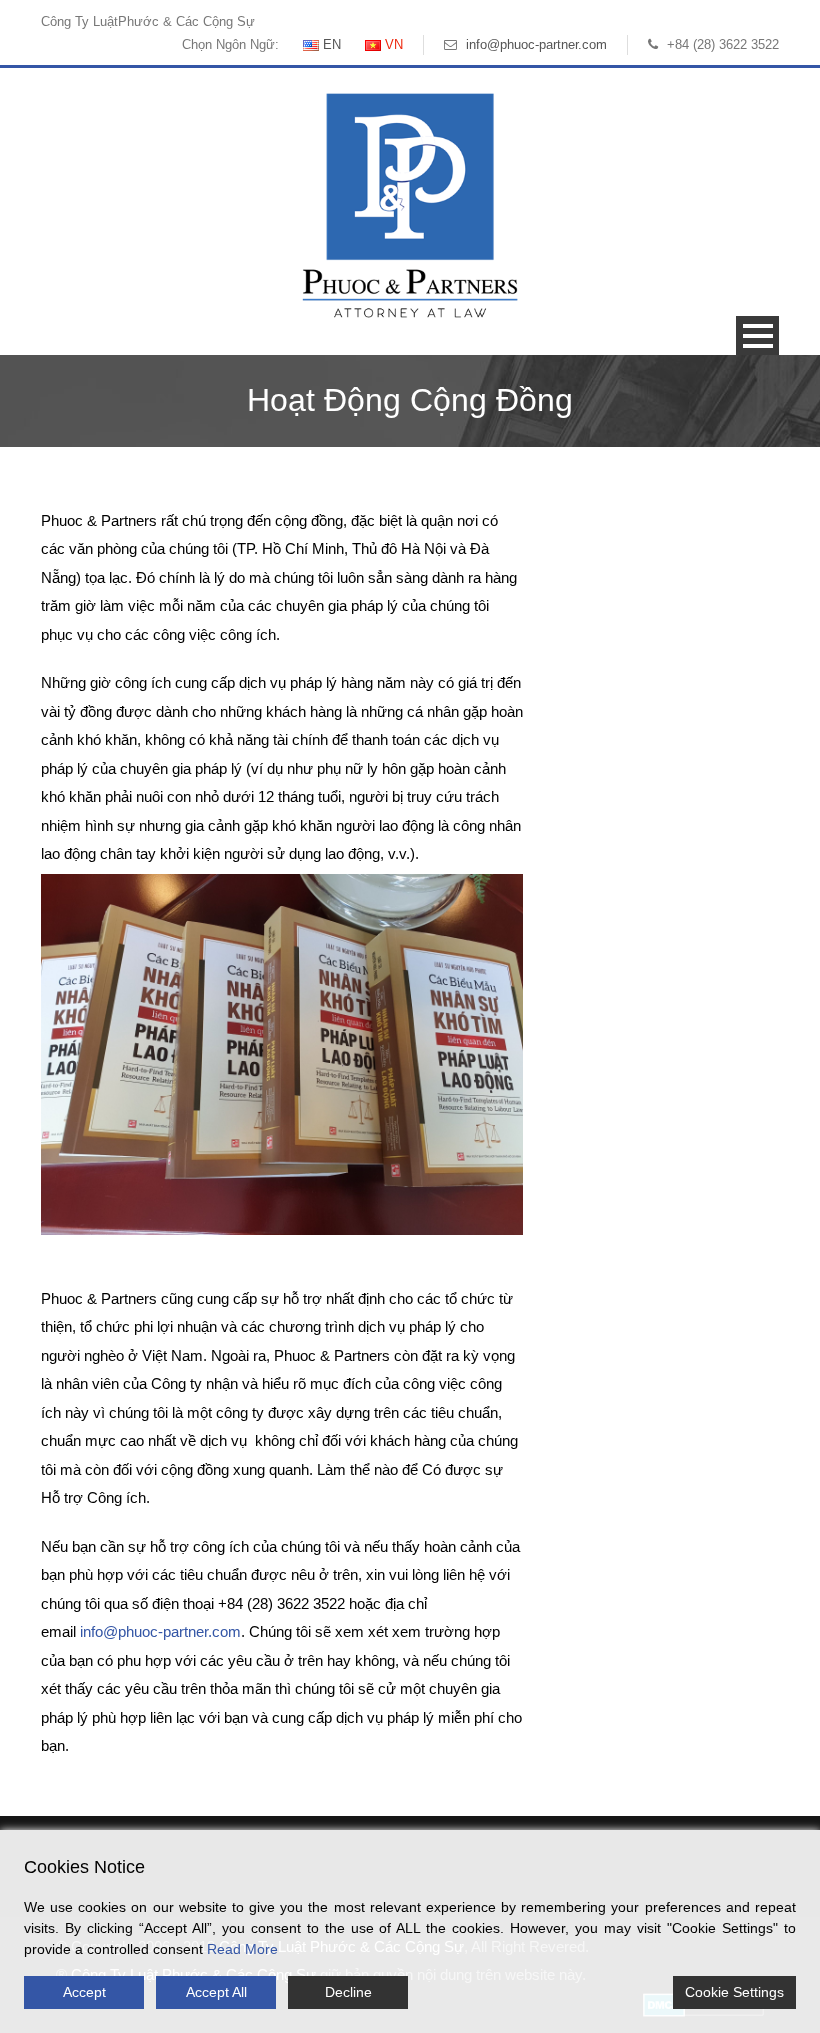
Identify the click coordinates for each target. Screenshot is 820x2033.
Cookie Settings (734, 1992)
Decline (348, 1992)
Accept (84, 1992)
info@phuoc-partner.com (536, 44)
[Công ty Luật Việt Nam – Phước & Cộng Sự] (410, 204)
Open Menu (757, 335)
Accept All (216, 1992)
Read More (242, 1949)
